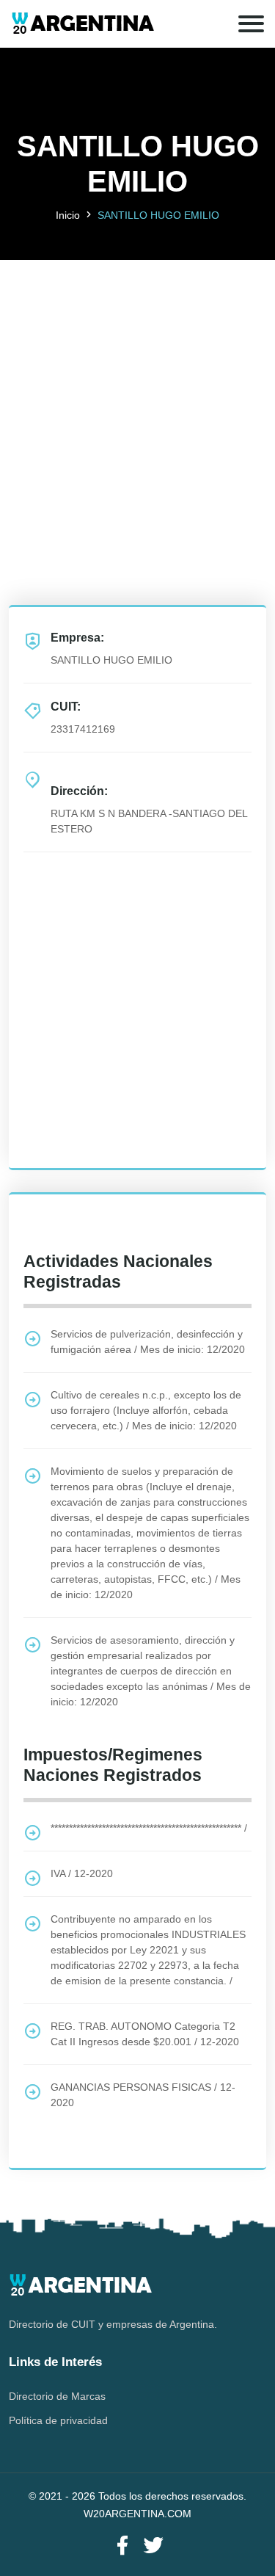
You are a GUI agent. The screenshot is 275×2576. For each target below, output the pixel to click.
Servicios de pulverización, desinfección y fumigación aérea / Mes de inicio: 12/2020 (148, 1342)
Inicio (68, 215)
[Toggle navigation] (251, 24)
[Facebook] (122, 2546)
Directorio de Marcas (57, 2396)
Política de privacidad (58, 2420)
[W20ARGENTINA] (82, 24)
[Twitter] (153, 2546)
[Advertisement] (137, 398)
